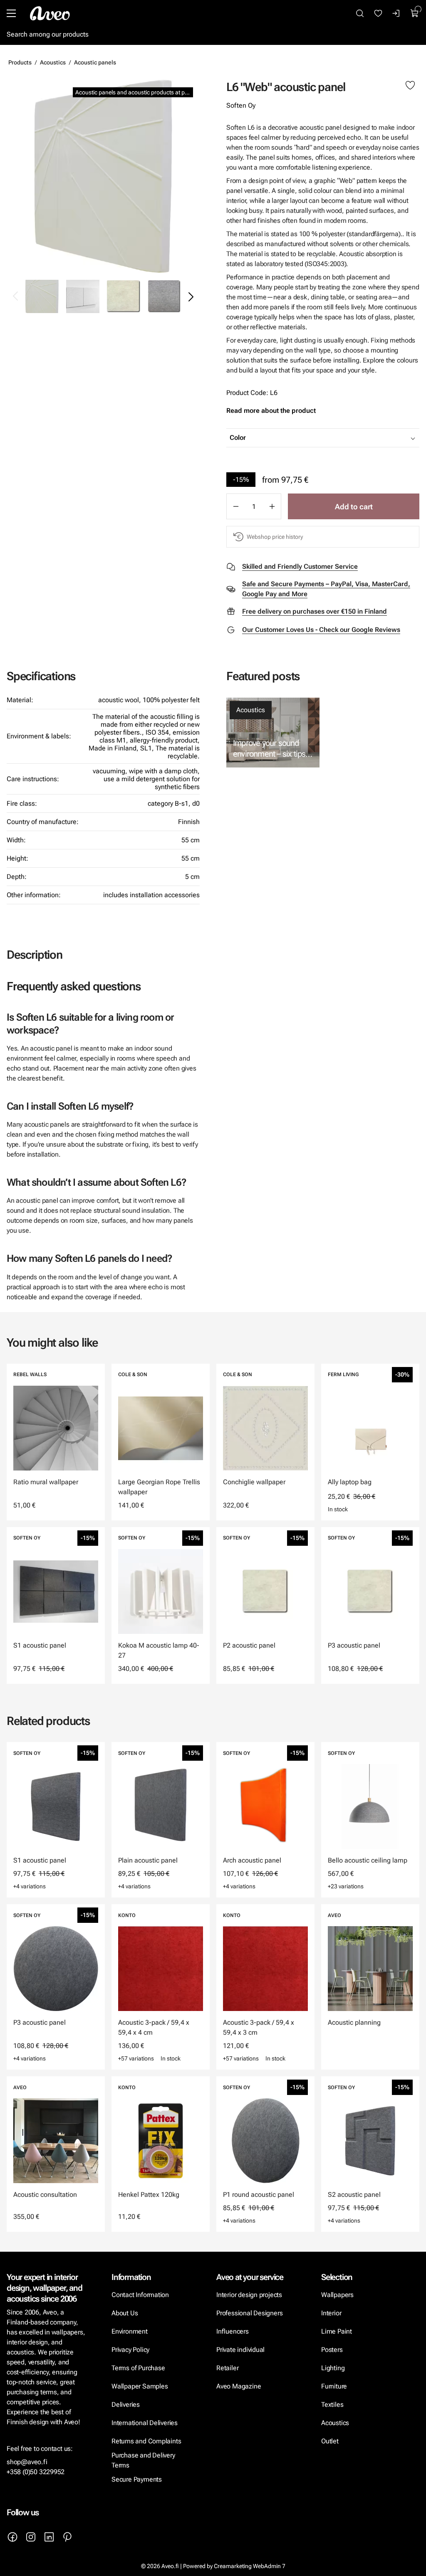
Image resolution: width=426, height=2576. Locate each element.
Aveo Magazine (239, 2386)
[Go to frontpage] (50, 13)
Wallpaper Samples (140, 2386)
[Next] (191, 296)
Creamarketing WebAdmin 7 (250, 2566)
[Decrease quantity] (235, 506)
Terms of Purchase (139, 2368)
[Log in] (396, 13)
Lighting (334, 2368)
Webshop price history (275, 537)
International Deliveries (145, 2423)
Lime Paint (337, 2331)
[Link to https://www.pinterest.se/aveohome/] (67, 2537)
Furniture (334, 2386)
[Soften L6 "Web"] (103, 176)
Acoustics (53, 62)
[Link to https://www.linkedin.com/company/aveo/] (49, 2537)
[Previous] (16, 296)
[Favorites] (378, 13)
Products (20, 62)
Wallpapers (337, 2295)
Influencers (233, 2331)
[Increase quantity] (272, 506)
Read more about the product (271, 411)
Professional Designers (249, 2313)
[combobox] (344, 438)
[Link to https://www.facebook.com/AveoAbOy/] (12, 2537)
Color (238, 438)
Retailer (227, 2368)
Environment (130, 2331)
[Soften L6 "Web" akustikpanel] (83, 296)
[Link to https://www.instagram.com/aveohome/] (31, 2537)
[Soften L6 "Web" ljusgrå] (164, 296)
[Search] (360, 13)
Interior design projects (249, 2295)
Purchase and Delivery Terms (143, 2460)
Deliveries (126, 2405)
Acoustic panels (95, 62)
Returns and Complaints (146, 2441)
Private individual (240, 2350)
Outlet (330, 2441)
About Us (125, 2313)
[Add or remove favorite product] (410, 86)
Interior (331, 2313)
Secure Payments (137, 2479)
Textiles (332, 2405)
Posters (332, 2350)
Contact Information (140, 2295)
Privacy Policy (130, 2350)
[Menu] (11, 13)
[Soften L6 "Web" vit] (124, 296)
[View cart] (415, 13)
